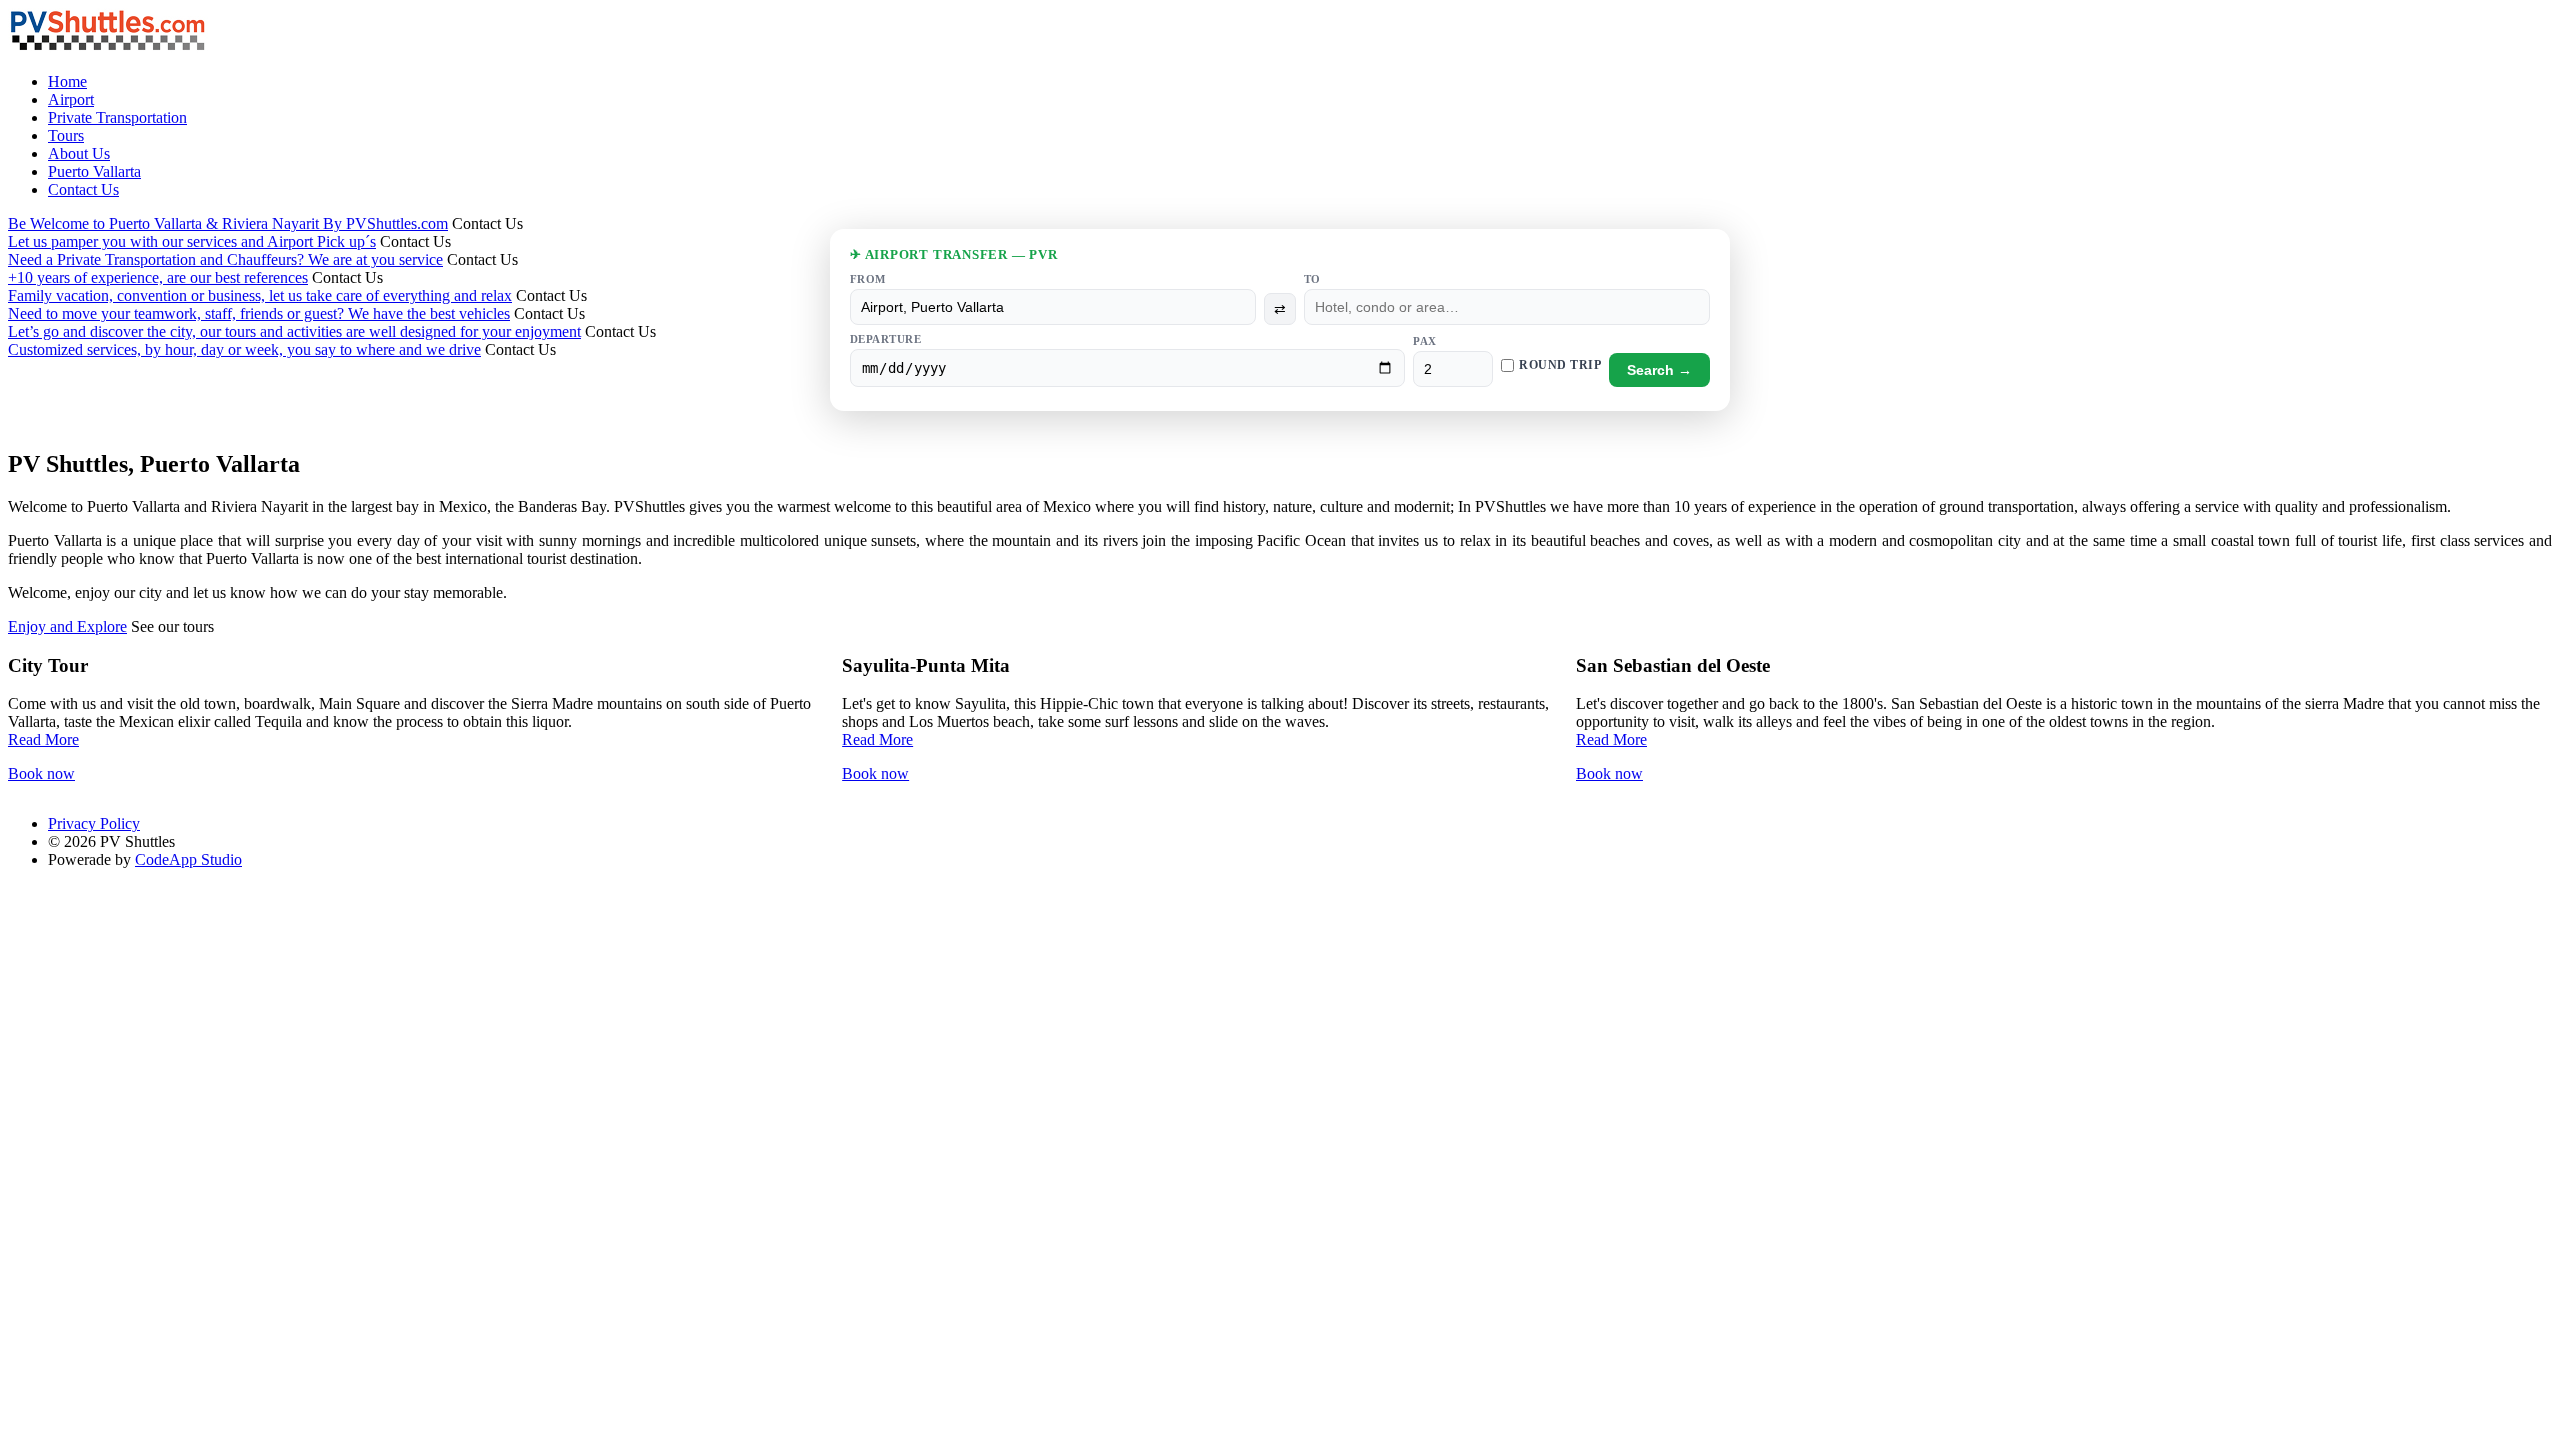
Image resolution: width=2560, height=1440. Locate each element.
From (868, 279)
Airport (71, 99)
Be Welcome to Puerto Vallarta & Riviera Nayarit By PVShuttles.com (228, 223)
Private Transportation (117, 117)
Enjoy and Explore (67, 626)
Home (67, 81)
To (1312, 279)
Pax (1424, 341)
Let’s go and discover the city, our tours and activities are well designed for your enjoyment (294, 331)
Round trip (1560, 365)
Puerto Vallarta (94, 171)
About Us (79, 153)
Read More (43, 739)
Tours (66, 135)
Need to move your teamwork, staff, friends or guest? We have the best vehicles (259, 313)
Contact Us (83, 189)
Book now (41, 773)
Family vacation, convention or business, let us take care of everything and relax (260, 295)
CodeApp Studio (188, 859)
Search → (1659, 370)
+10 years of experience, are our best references (158, 277)
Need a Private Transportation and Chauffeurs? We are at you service (225, 259)
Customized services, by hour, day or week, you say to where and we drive (244, 349)
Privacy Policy (94, 823)
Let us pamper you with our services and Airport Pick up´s (192, 241)
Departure (885, 339)
